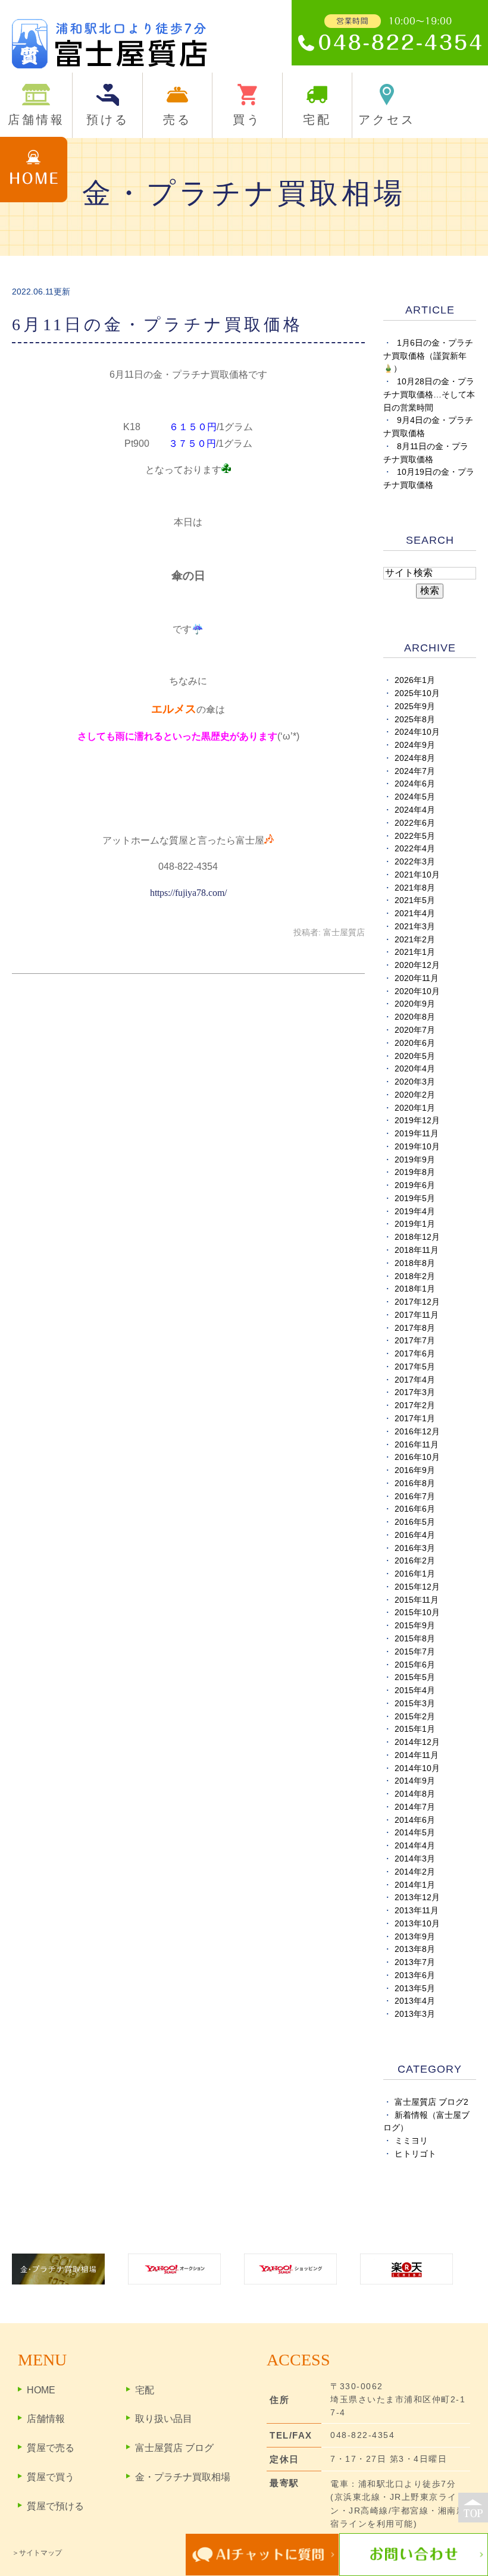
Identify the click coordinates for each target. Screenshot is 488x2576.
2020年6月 (415, 1043)
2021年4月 (415, 913)
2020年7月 (415, 1030)
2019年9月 (415, 1160)
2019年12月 (417, 1121)
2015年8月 (415, 1639)
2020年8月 (415, 1017)
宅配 (145, 2390)
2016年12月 (417, 1432)
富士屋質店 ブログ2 (431, 2102)
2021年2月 (415, 940)
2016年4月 (415, 1535)
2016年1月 (415, 1574)
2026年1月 (415, 680)
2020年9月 (415, 1004)
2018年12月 (417, 1237)
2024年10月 (417, 732)
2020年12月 (417, 965)
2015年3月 (415, 1704)
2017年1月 (415, 1419)
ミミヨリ (411, 2141)
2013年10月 (417, 1924)
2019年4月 (415, 1212)
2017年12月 (417, 1302)
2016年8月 (415, 1483)
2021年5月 (415, 900)
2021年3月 (415, 927)
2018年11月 (417, 1250)
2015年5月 (415, 1677)
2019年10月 (417, 1147)
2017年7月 (415, 1341)
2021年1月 (415, 952)
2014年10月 (417, 1768)
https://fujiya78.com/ (188, 893)
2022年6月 (415, 823)
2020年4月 (415, 1069)
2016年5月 (415, 1522)
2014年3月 (415, 1859)
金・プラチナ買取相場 (183, 2477)
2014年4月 (415, 1846)
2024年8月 (415, 758)
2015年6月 (415, 1665)
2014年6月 (415, 1820)
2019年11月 (417, 1134)
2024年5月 (415, 797)
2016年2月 (415, 1561)
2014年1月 (415, 1885)
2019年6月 (415, 1185)
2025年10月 (417, 693)
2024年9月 (415, 745)
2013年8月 (415, 1949)
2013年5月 (415, 1989)
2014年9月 (415, 1781)
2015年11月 (417, 1600)
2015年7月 (415, 1652)
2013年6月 (415, 1975)
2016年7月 (415, 1497)
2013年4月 (415, 2001)
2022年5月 (415, 836)
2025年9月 (415, 706)
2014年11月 (417, 1755)
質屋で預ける (55, 2506)
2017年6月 (415, 1354)
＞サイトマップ (37, 2553)
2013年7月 (415, 1962)
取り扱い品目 (164, 2419)
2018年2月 (415, 1276)
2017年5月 (415, 1367)
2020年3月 (415, 1082)
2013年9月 (415, 1937)
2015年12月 (417, 1587)
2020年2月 (415, 1095)
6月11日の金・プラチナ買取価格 (157, 325)
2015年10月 (417, 1613)
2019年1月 (415, 1224)
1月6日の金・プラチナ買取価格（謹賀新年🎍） (428, 356)
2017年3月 (415, 1392)
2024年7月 (415, 771)
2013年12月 (417, 1897)
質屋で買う (51, 2477)
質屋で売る (51, 2448)
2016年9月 (415, 1470)
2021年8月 (415, 888)
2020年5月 (415, 1056)
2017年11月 (417, 1315)
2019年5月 (415, 1198)
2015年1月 (415, 1729)
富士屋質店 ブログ (174, 2448)
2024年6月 (415, 784)
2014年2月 (415, 1872)
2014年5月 (415, 1833)
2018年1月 (415, 1289)
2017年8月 (415, 1328)
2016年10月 (417, 1457)
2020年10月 (417, 991)
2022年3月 (415, 862)
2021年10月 (417, 875)
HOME (41, 2390)
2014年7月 (415, 1807)
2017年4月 (415, 1380)
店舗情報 (46, 2419)
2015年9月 (415, 1626)
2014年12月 (417, 1742)
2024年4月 (415, 810)
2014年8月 (415, 1794)
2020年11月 (417, 978)
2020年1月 (415, 1108)
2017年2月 (415, 1405)
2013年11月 (417, 1911)
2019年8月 (415, 1172)
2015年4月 (415, 1690)
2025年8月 (415, 720)
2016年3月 (415, 1548)
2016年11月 (417, 1445)
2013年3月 (415, 2014)
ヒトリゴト (415, 2154)
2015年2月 (415, 1717)
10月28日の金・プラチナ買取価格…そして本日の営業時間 (429, 395)
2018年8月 (415, 1263)
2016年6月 (415, 1509)
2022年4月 (415, 849)
